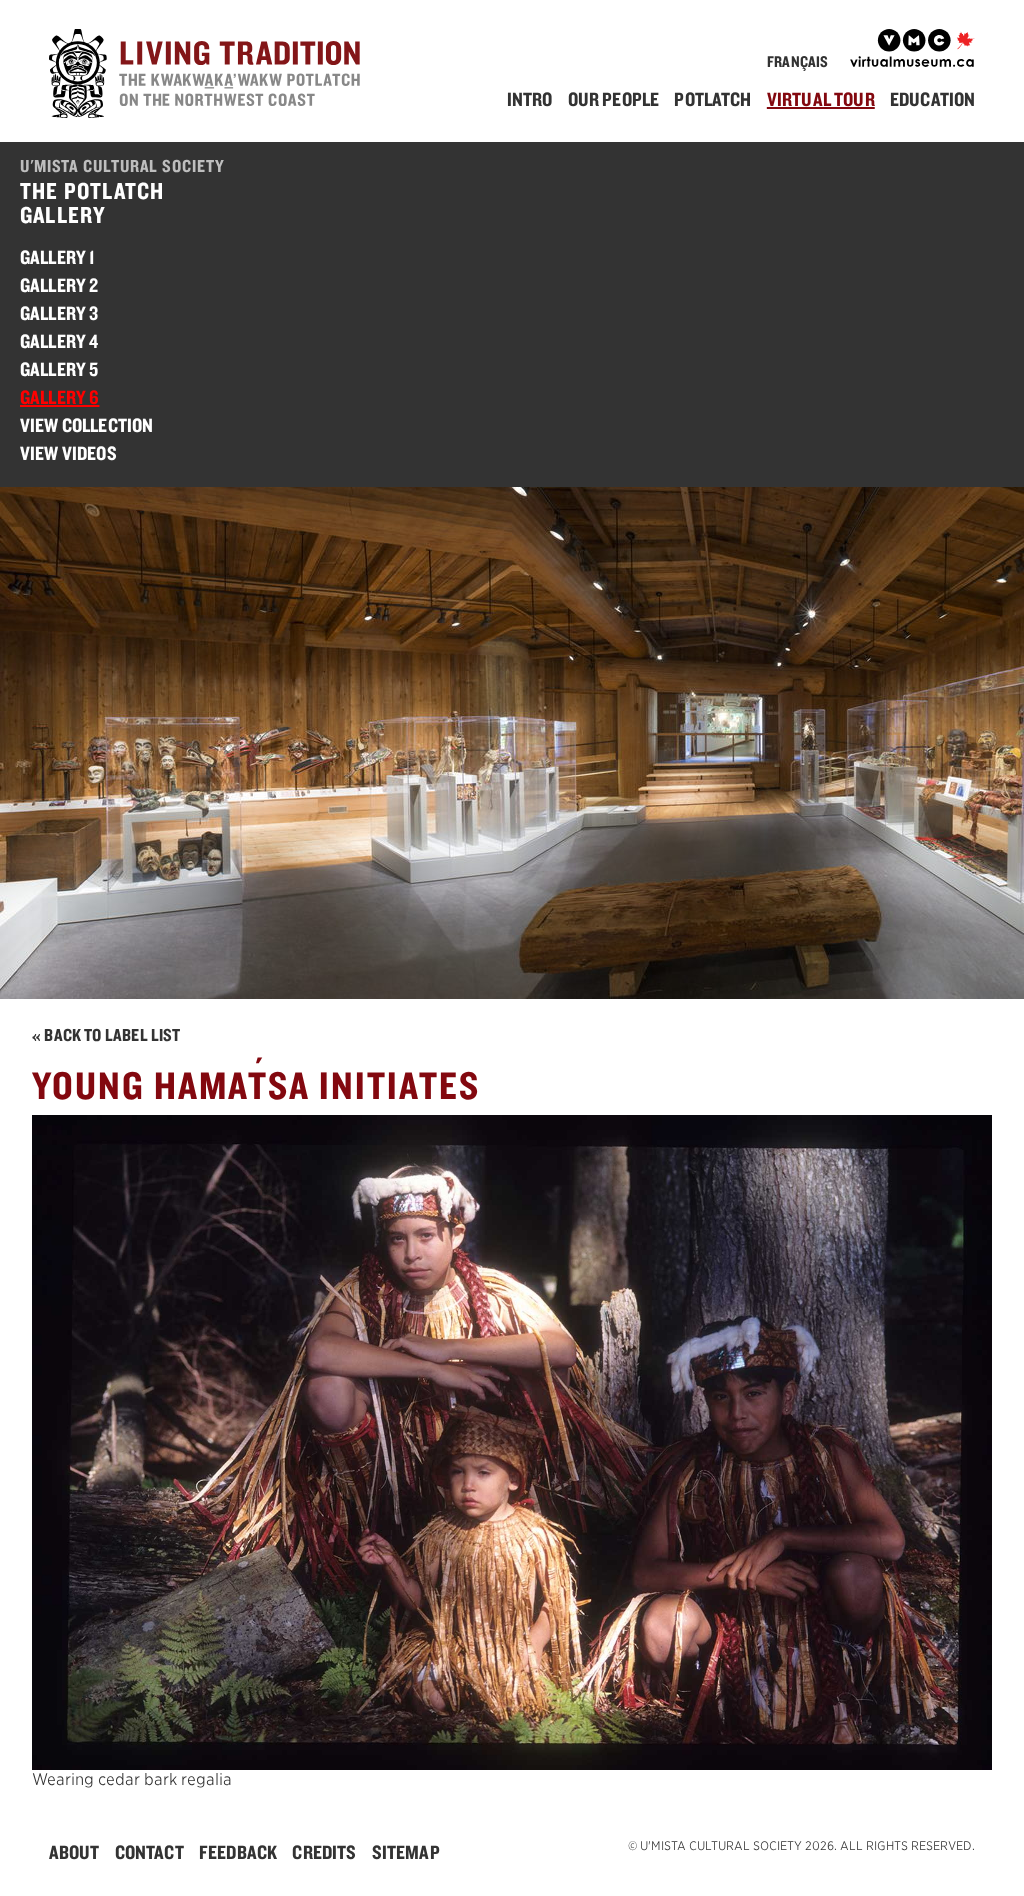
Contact (149, 1852)
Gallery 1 (57, 257)
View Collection (86, 425)
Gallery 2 (59, 285)
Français (797, 61)
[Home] (209, 76)
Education (932, 99)
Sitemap (406, 1852)
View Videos (68, 453)
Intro (530, 99)
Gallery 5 (59, 369)
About (74, 1852)
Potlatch (712, 99)
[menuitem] (536, 99)
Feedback (238, 1852)
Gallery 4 (59, 341)
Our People (614, 99)
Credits (324, 1852)
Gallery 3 (59, 313)
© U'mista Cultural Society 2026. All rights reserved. (801, 1845)
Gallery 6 (59, 397)
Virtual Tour (821, 99)
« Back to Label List (106, 1034)
